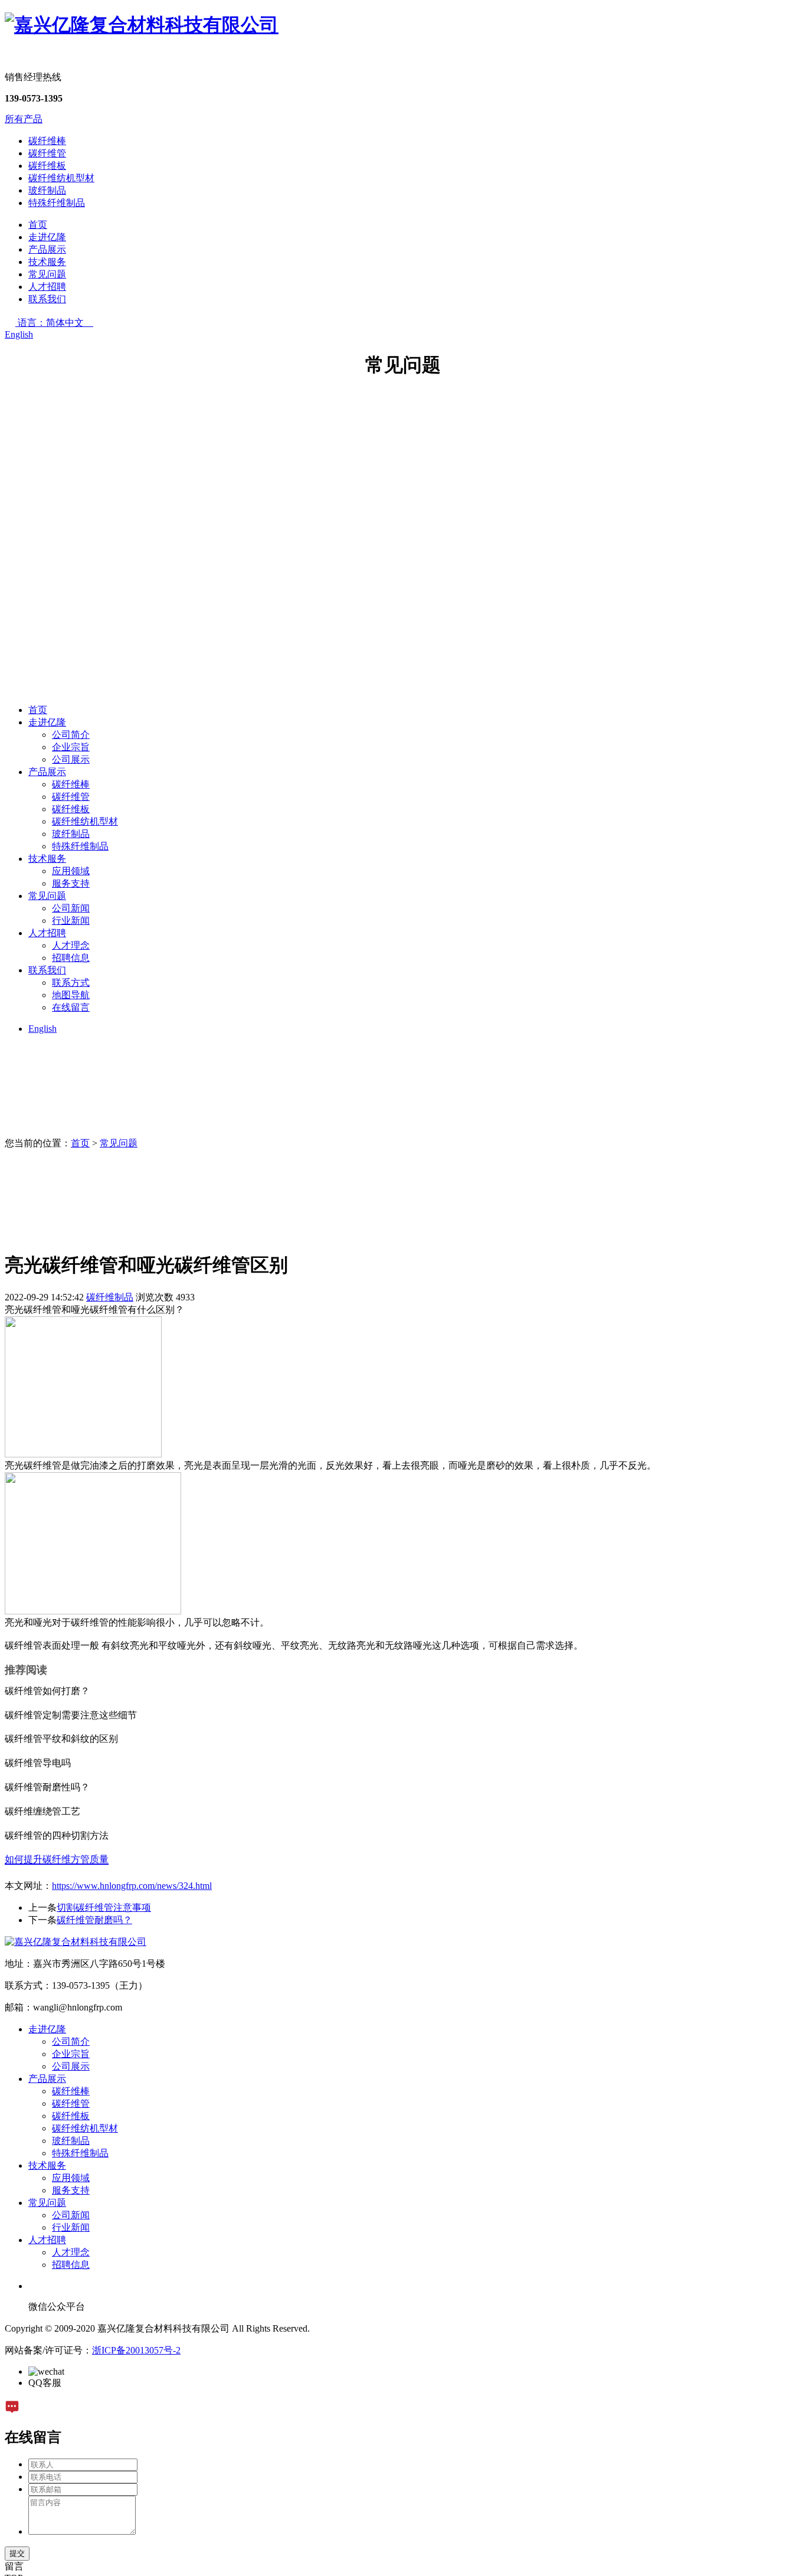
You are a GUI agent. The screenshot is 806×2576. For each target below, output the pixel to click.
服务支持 (71, 883)
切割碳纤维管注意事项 (104, 1908)
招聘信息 (71, 958)
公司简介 (71, 735)
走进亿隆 (47, 237)
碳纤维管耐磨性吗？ (47, 1787)
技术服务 (47, 262)
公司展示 (71, 759)
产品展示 (47, 249)
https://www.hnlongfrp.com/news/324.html (132, 1886)
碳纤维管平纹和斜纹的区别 (61, 1739)
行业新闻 (71, 921)
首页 (38, 225)
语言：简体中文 (55, 323)
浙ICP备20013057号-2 (136, 2350)
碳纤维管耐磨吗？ (94, 1920)
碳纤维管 (47, 153)
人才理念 (71, 945)
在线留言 (71, 1007)
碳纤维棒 (47, 141)
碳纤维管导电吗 (38, 1763)
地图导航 (71, 995)
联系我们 (47, 299)
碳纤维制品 (110, 1297)
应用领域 (71, 871)
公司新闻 (71, 908)
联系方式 (71, 983)
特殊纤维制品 (57, 203)
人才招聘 (47, 287)
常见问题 (47, 274)
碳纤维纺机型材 (61, 178)
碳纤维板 (47, 166)
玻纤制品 (47, 190)
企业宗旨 (71, 747)
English (19, 334)
